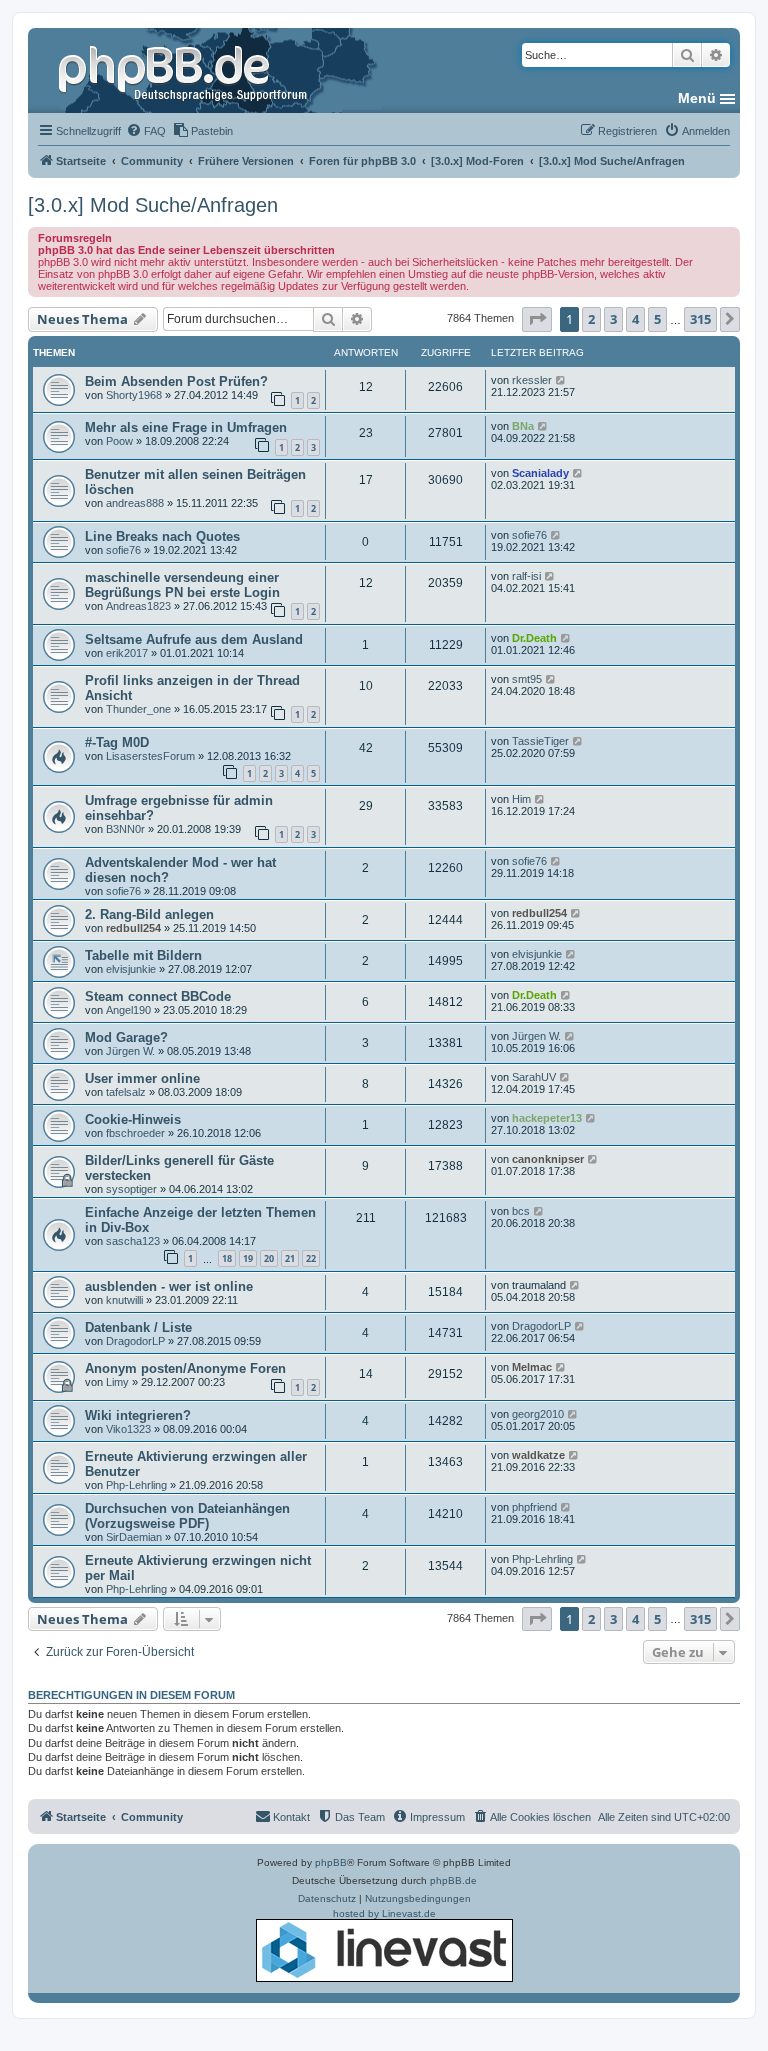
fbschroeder (135, 1133)
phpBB (331, 1862)
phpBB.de (453, 1880)
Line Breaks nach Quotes (162, 536)
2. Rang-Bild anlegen (149, 914)
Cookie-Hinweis (133, 1119)
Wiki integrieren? (138, 1415)
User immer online (142, 1078)
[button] (537, 319)
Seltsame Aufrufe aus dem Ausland (194, 639)
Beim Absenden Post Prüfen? (176, 381)
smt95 (527, 679)
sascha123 (133, 1241)
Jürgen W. (130, 1051)
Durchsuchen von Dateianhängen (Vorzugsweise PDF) (187, 1516)
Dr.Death (534, 638)
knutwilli (124, 1300)
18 (227, 1258)
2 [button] (591, 319)
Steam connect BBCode (158, 996)
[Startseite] (185, 70)
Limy (117, 1382)
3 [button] (613, 319)
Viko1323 (128, 1429)
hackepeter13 (547, 1118)
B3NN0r (125, 829)
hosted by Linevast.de (384, 1913)
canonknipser (548, 1159)
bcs (521, 1211)
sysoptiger (131, 1189)
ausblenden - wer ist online (169, 1286)
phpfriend (534, 1507)
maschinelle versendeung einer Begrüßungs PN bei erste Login (182, 585)
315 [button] (700, 319)
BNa (523, 426)
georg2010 (538, 1414)
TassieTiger (540, 741)
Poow (119, 441)
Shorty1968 (134, 395)
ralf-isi (526, 576)
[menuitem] (146, 131)
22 (311, 1258)
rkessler (532, 380)
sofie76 (123, 550)
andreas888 (135, 503)
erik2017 (127, 653)
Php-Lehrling (136, 1485)
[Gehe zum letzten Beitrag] (561, 380)
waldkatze (538, 1455)
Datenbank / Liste (138, 1327)
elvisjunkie (131, 969)
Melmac (532, 1367)
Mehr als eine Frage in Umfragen (186, 427)
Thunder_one (138, 709)
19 (248, 1258)
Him (521, 799)
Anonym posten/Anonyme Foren (185, 1368)
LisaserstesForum (150, 756)
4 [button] (635, 319)
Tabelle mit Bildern (143, 955)
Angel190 (128, 1010)
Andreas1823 (138, 606)
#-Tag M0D (117, 742)
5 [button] (657, 319)
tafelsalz (126, 1092)
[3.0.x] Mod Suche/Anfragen (153, 205)
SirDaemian (134, 1537)
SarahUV (534, 1077)
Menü (697, 98)
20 (269, 1258)
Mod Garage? (126, 1037)
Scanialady (540, 473)
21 (290, 1258)
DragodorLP (135, 1341)
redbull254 (133, 928)
